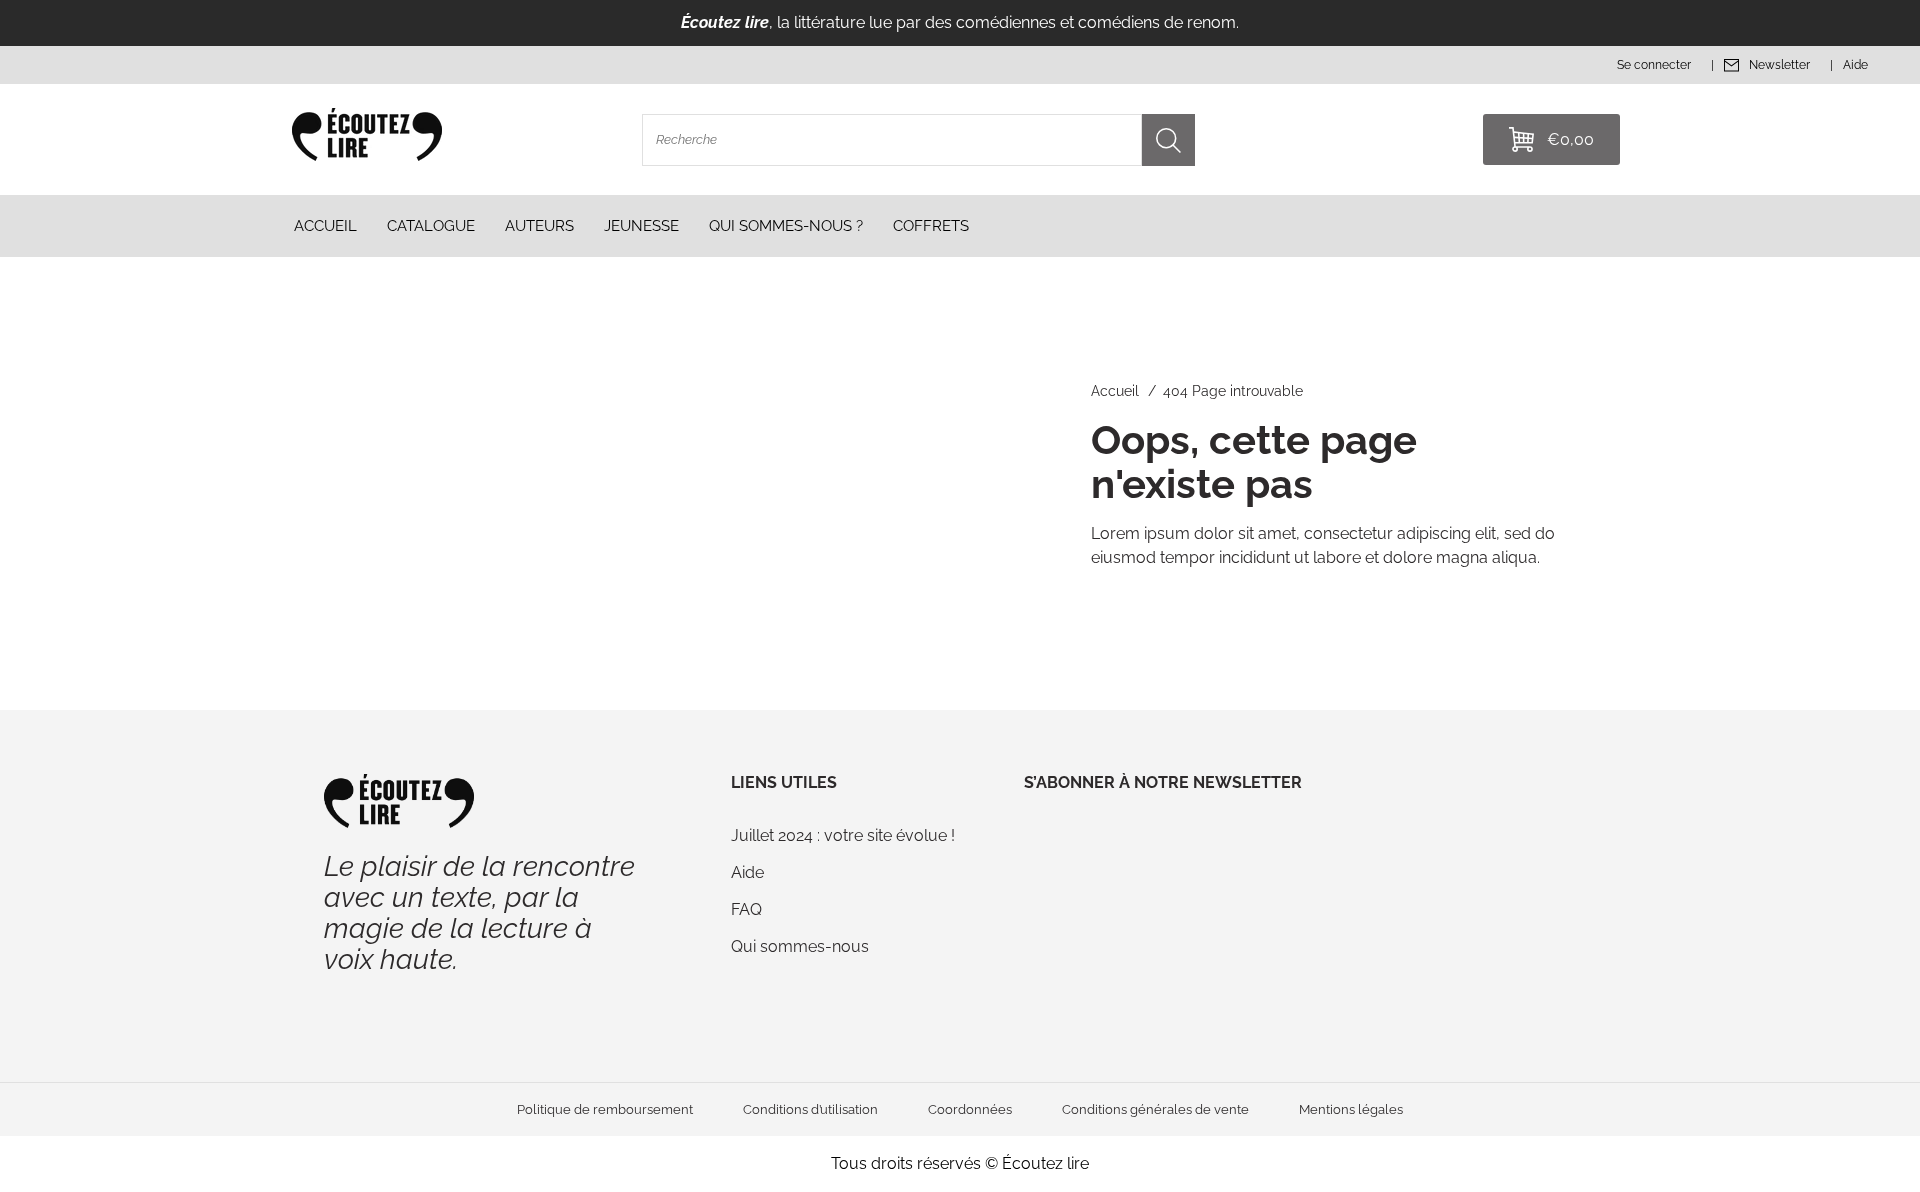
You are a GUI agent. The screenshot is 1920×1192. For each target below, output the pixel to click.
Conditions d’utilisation (810, 1109)
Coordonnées (970, 1109)
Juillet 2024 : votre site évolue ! (843, 835)
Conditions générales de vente (1155, 1109)
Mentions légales (1351, 1109)
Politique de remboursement (605, 1109)
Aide (747, 872)
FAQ (746, 909)
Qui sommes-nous (800, 946)
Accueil (1115, 391)
